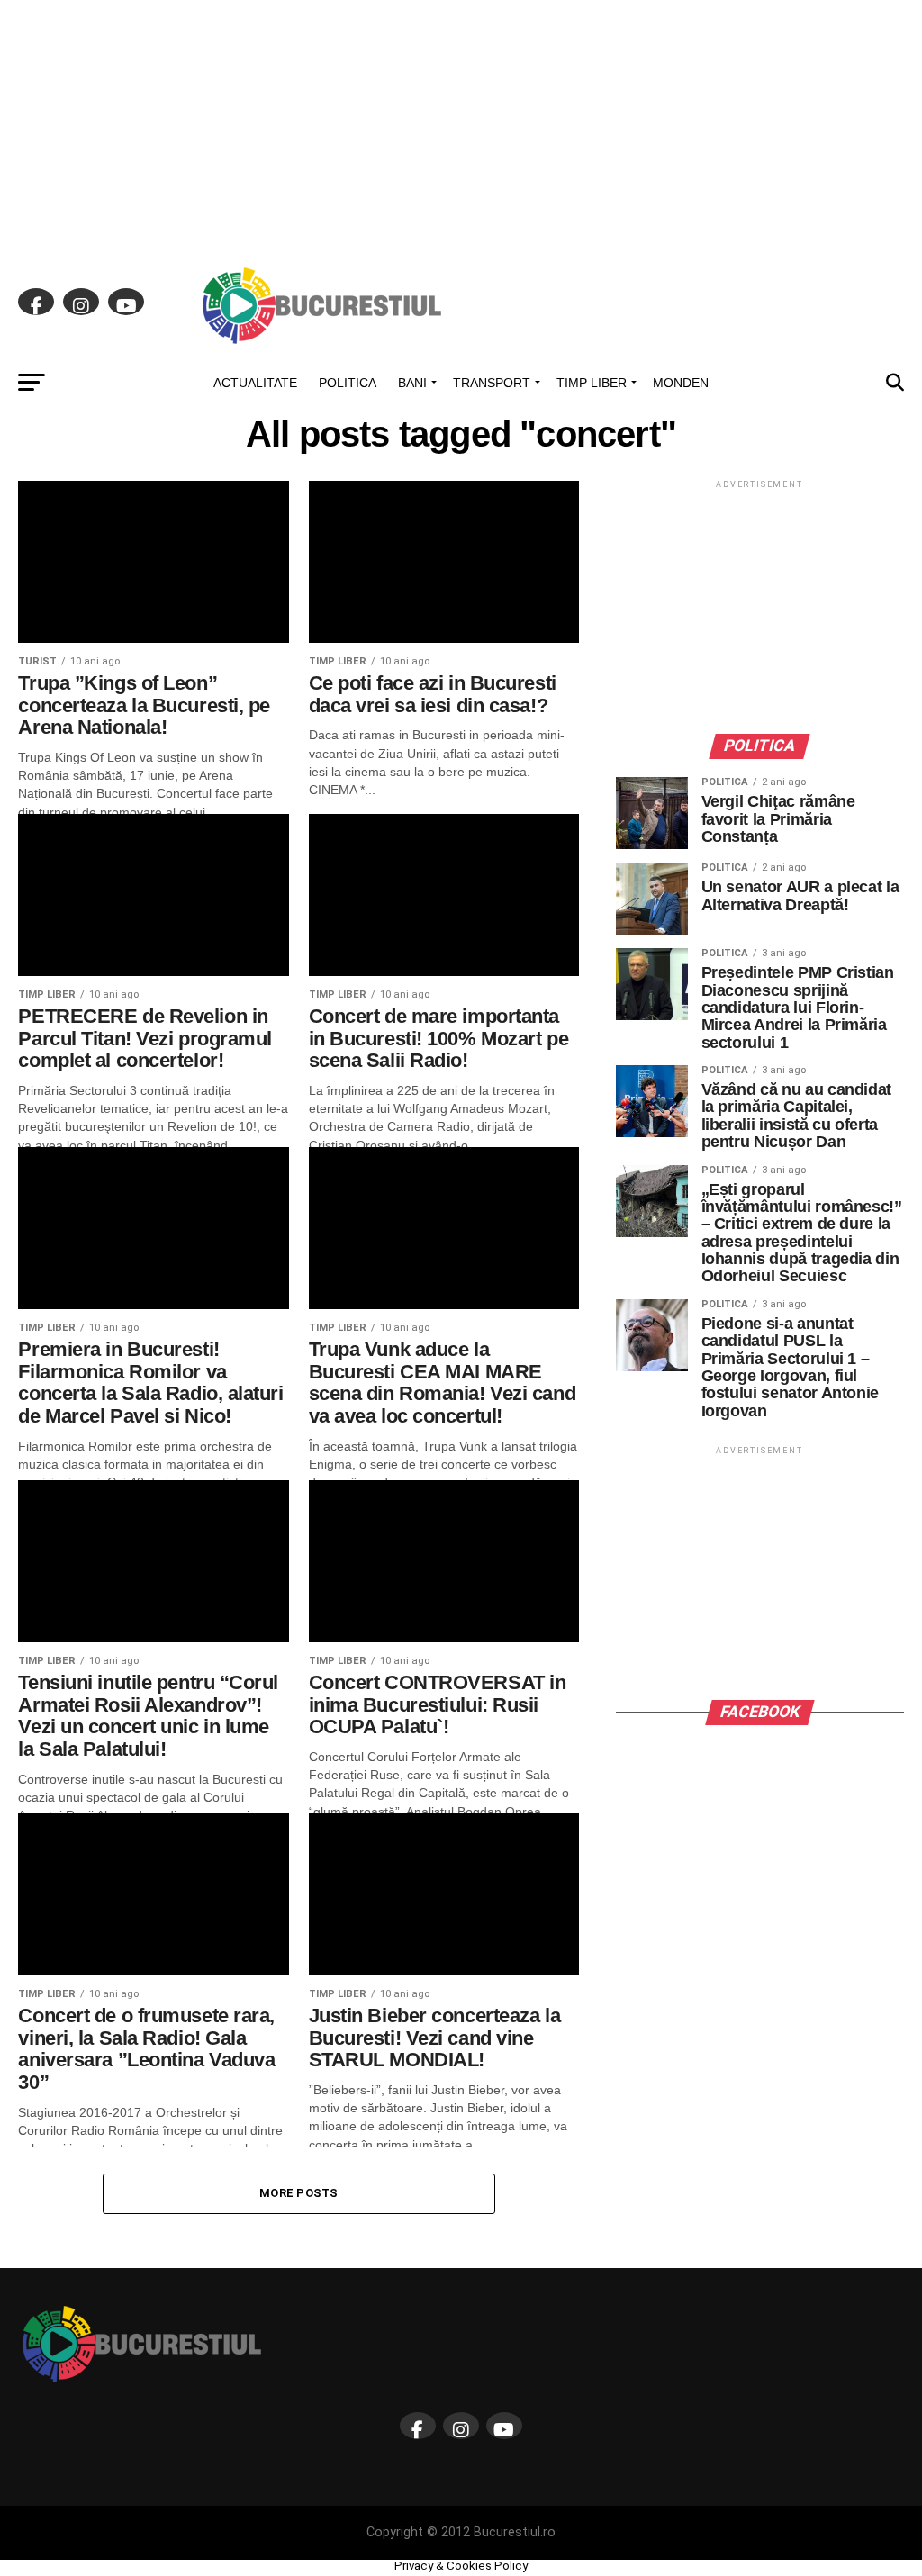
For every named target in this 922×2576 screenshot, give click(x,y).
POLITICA (348, 383)
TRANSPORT (492, 383)
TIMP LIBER (592, 383)
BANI (412, 383)
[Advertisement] (461, 126)
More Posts (299, 2193)
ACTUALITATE (255, 383)
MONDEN (681, 383)
